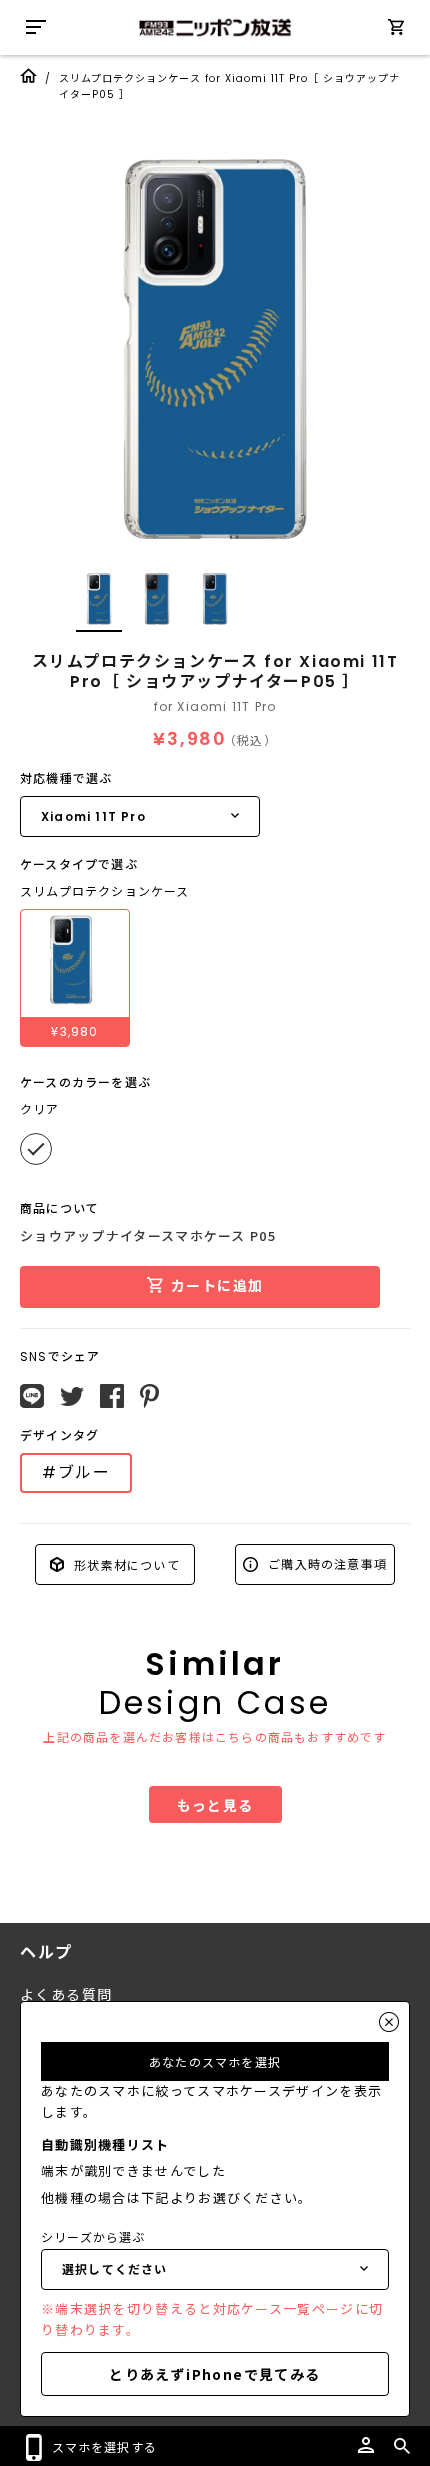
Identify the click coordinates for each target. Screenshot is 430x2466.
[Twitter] (72, 1397)
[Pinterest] (149, 1396)
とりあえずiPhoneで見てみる (214, 2374)
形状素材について (125, 1563)
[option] (215, 350)
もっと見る (215, 1805)
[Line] (32, 1396)
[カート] (396, 30)
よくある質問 (66, 1995)
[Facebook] (112, 1396)
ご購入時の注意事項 (325, 1563)
